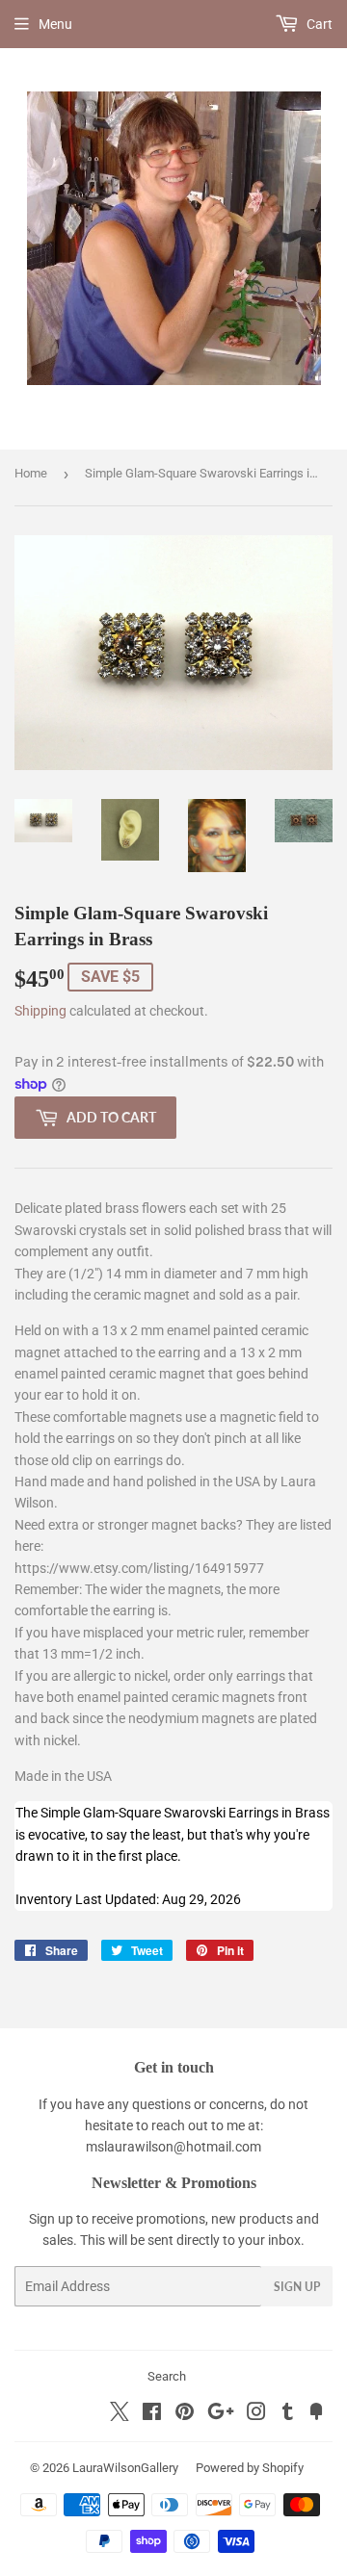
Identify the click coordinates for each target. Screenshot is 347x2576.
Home (31, 473)
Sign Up (297, 2287)
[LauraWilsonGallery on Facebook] (152, 2414)
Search (167, 2376)
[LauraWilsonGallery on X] (120, 2416)
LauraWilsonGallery (125, 2468)
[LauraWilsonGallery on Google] (221, 2414)
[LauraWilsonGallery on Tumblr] (288, 2414)
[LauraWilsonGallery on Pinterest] (185, 2414)
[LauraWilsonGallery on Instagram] (256, 2414)
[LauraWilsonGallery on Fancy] (316, 2414)
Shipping (40, 1011)
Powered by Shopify (250, 2468)
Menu (55, 24)
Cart (318, 24)
